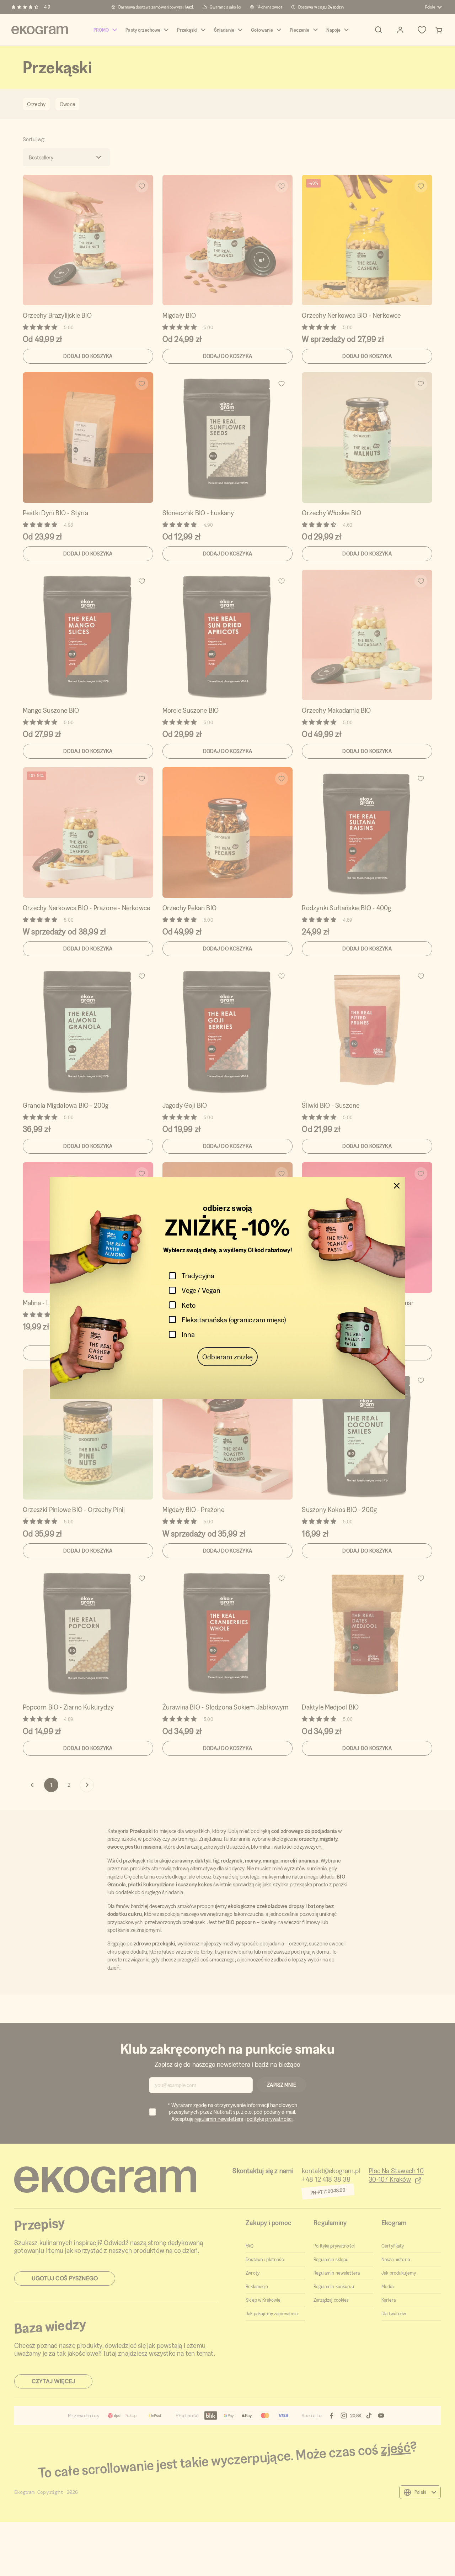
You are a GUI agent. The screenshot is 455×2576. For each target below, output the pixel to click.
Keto (189, 1305)
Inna (188, 1334)
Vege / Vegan (201, 1290)
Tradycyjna (198, 1276)
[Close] (397, 1186)
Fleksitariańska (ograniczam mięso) (234, 1320)
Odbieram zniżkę (227, 1357)
